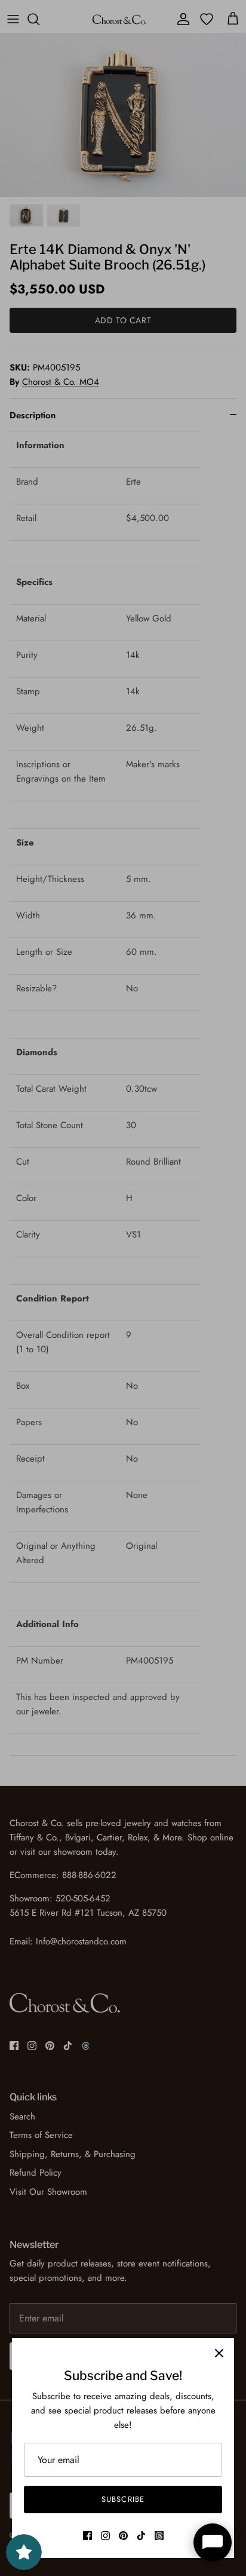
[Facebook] (87, 2536)
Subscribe (123, 2499)
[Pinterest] (123, 2536)
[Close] (219, 2353)
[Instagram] (105, 2536)
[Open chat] (213, 2543)
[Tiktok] (141, 2536)
